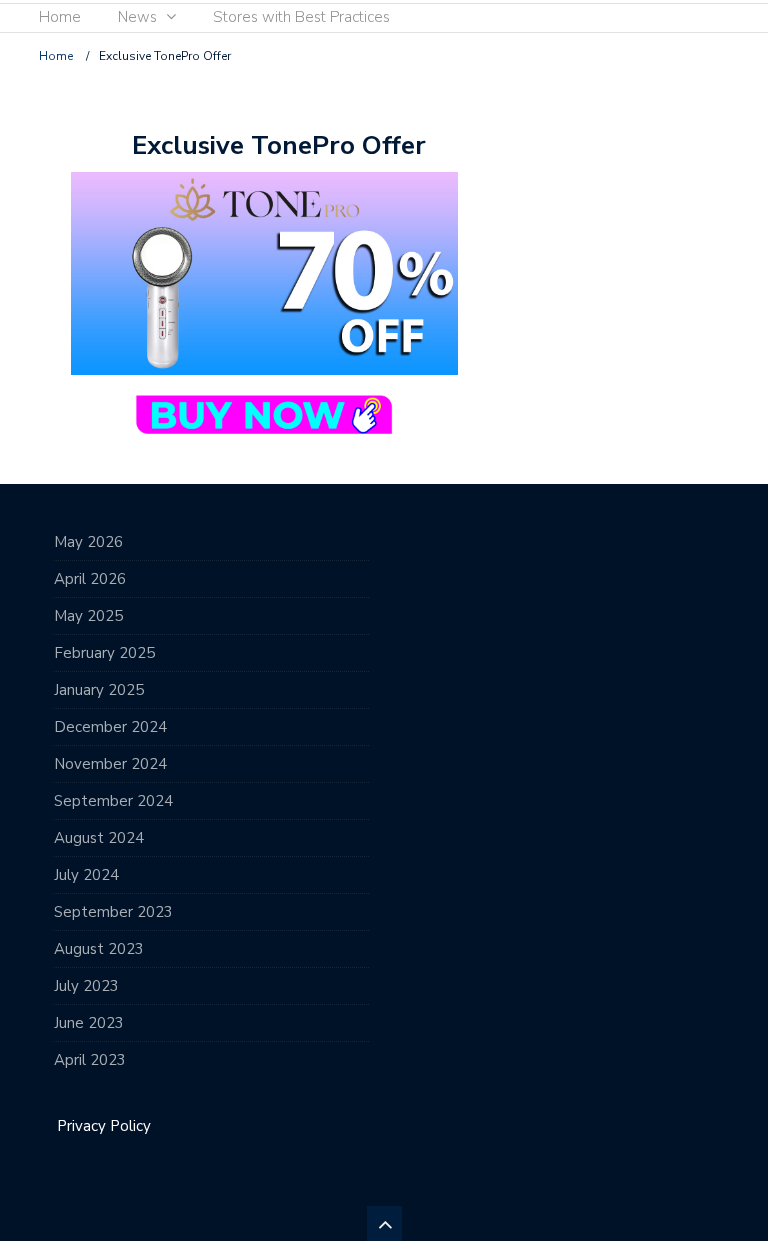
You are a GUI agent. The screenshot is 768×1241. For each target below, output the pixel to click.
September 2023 (113, 912)
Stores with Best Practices (301, 17)
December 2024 (110, 727)
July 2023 (86, 986)
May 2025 (88, 616)
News (137, 17)
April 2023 (90, 1060)
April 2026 (90, 579)
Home (60, 17)
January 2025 (99, 690)
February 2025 (104, 653)
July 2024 (86, 875)
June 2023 (89, 1023)
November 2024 (110, 764)
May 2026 (88, 542)
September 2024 (113, 801)
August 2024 (99, 838)
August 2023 (99, 949)
